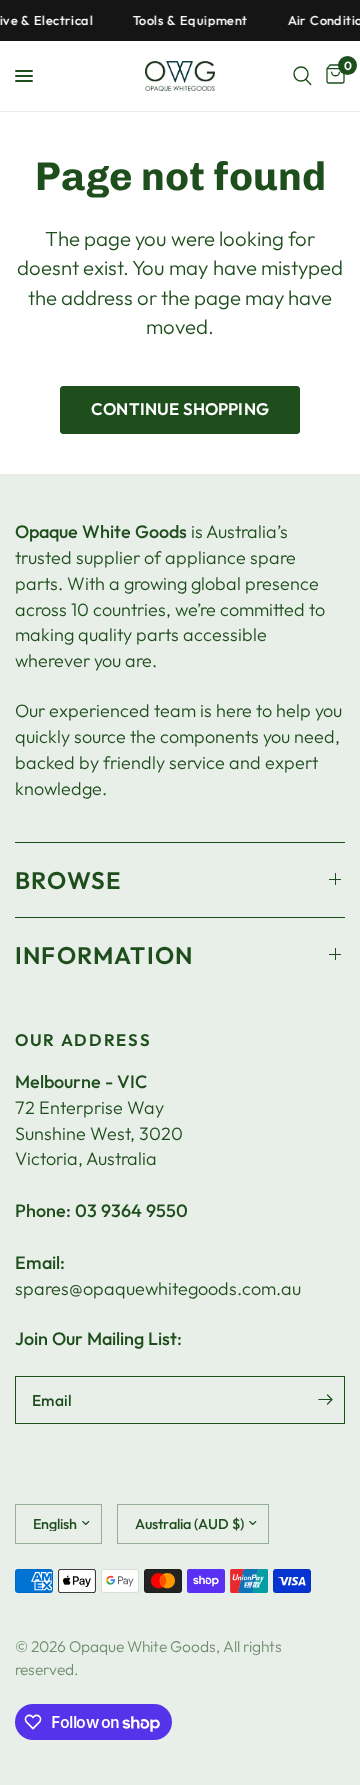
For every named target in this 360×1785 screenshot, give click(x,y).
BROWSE (68, 880)
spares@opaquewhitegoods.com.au (158, 1288)
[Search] (302, 76)
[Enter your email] (325, 1400)
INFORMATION (104, 955)
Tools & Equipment (185, 20)
